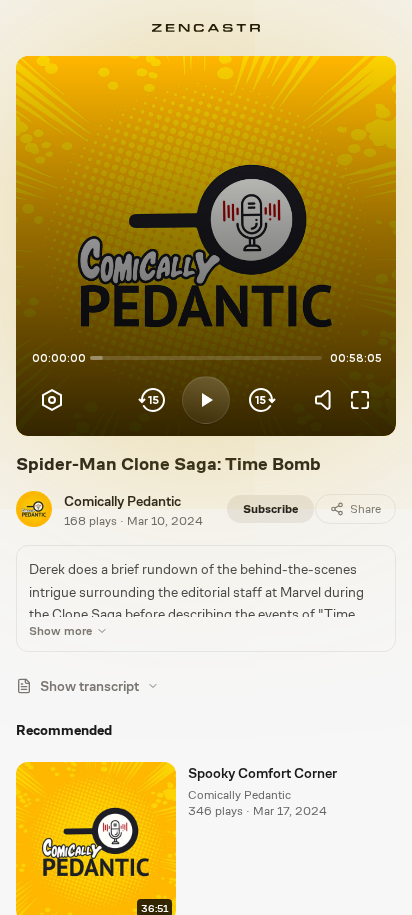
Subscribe (270, 509)
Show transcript (89, 686)
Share (365, 509)
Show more (60, 631)
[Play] (206, 400)
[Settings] (52, 400)
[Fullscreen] (360, 400)
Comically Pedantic (122, 501)
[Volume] (328, 400)
